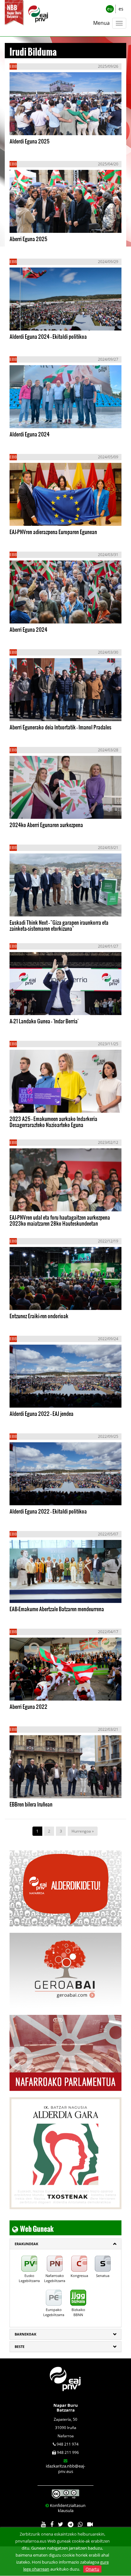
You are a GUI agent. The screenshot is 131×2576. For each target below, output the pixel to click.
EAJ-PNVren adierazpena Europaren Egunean (53, 532)
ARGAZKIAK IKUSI (41, 124)
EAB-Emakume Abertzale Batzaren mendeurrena (57, 1609)
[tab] (65, 2244)
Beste (20, 2346)
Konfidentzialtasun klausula (68, 2508)
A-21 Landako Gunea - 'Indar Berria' (44, 1021)
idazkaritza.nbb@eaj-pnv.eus (65, 2469)
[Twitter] (61, 2525)
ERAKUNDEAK (26, 2244)
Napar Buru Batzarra (66, 2407)
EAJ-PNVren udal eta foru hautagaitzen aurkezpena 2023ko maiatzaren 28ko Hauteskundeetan (60, 1220)
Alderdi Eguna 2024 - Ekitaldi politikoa (48, 336)
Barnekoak (25, 2334)
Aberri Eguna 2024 (28, 629)
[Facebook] (52, 2525)
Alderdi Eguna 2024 (30, 434)
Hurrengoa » (83, 1831)
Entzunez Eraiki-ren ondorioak (39, 1316)
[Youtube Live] (90, 2525)
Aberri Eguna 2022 (28, 1706)
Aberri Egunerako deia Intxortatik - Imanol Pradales (60, 727)
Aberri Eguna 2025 (28, 239)
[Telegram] (71, 2525)
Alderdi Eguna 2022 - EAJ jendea (41, 1413)
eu (110, 9)
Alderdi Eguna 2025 (30, 141)
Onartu (92, 2569)
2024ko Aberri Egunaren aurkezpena (46, 825)
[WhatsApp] (80, 2525)
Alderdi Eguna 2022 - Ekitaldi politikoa (48, 1511)
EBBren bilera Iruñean (31, 1804)
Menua (101, 23)
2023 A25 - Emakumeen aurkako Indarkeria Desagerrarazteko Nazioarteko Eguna (53, 1122)
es (121, 9)
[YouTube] (43, 2525)
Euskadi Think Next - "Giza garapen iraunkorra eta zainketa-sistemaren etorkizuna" (59, 925)
